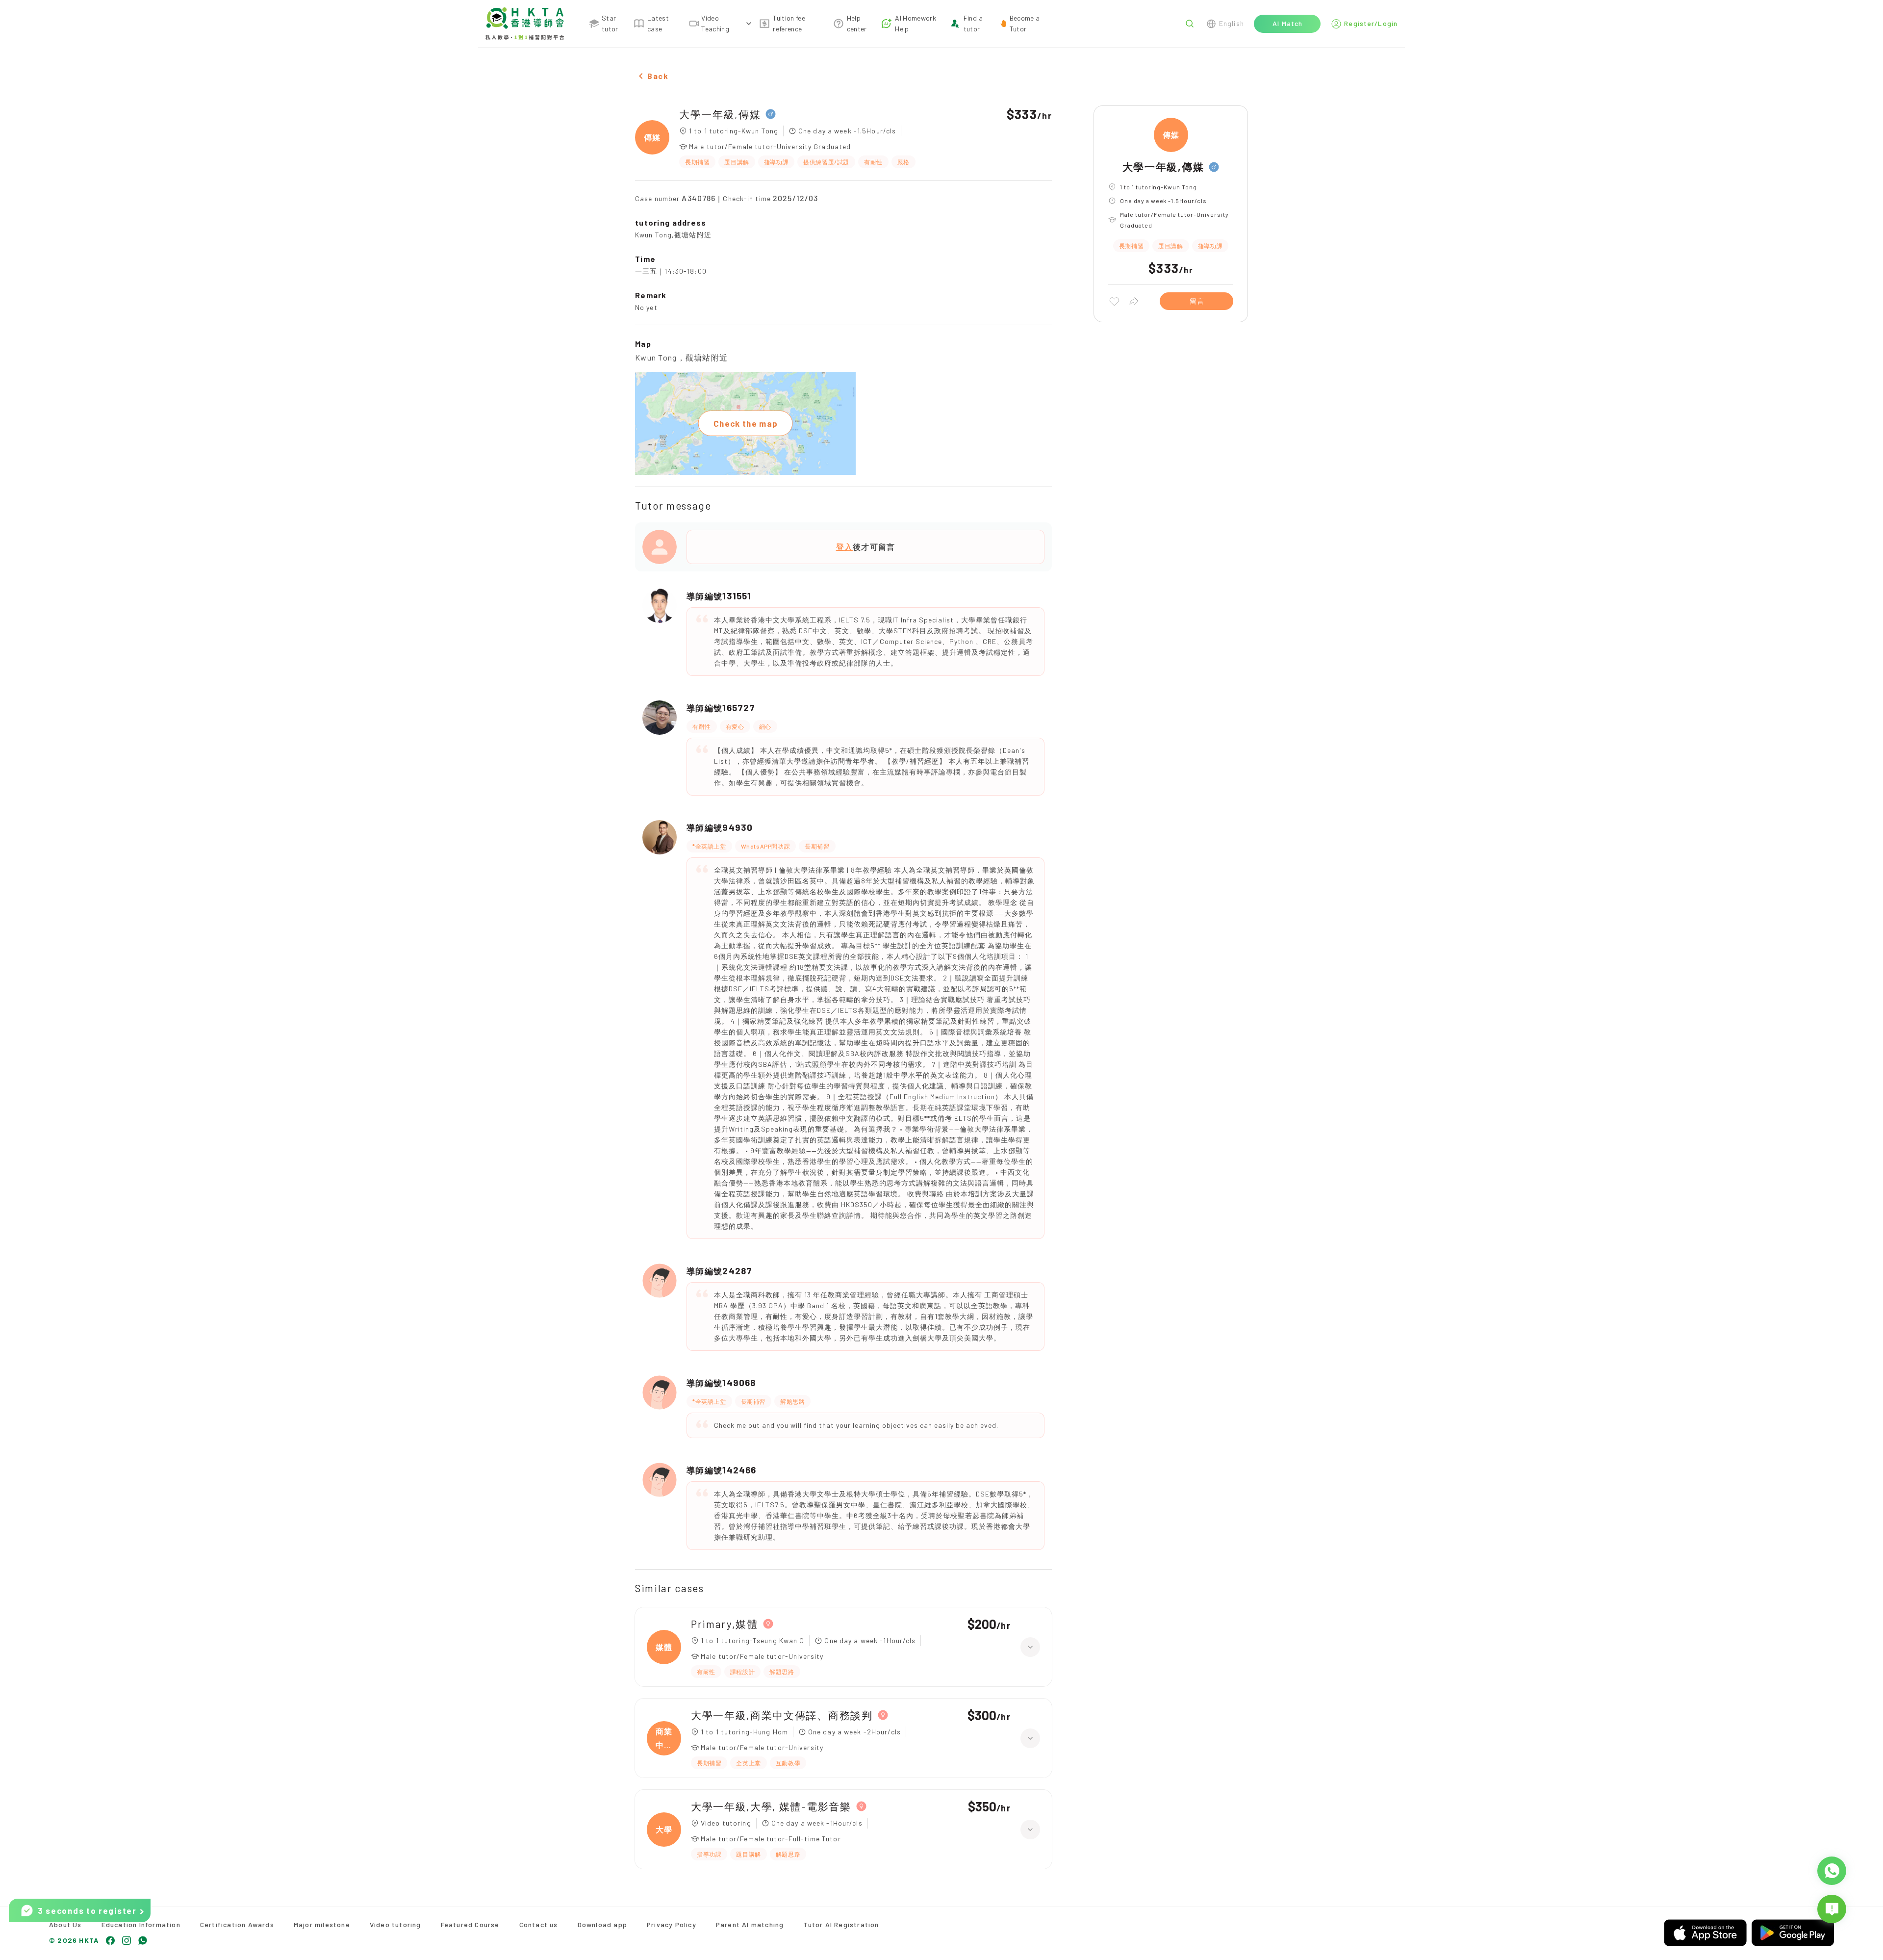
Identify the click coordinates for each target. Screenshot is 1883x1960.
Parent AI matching (750, 1924)
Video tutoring (395, 1924)
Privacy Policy (672, 1924)
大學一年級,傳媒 (720, 114)
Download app (602, 1924)
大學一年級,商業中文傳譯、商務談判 (782, 1715)
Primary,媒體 (725, 1624)
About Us (65, 1924)
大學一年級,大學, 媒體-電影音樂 (771, 1806)
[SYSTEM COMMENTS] (1832, 1909)
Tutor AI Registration (841, 1924)
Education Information (141, 1924)
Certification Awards (237, 1924)
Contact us (539, 1924)
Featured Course (470, 1924)
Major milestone (322, 1924)
